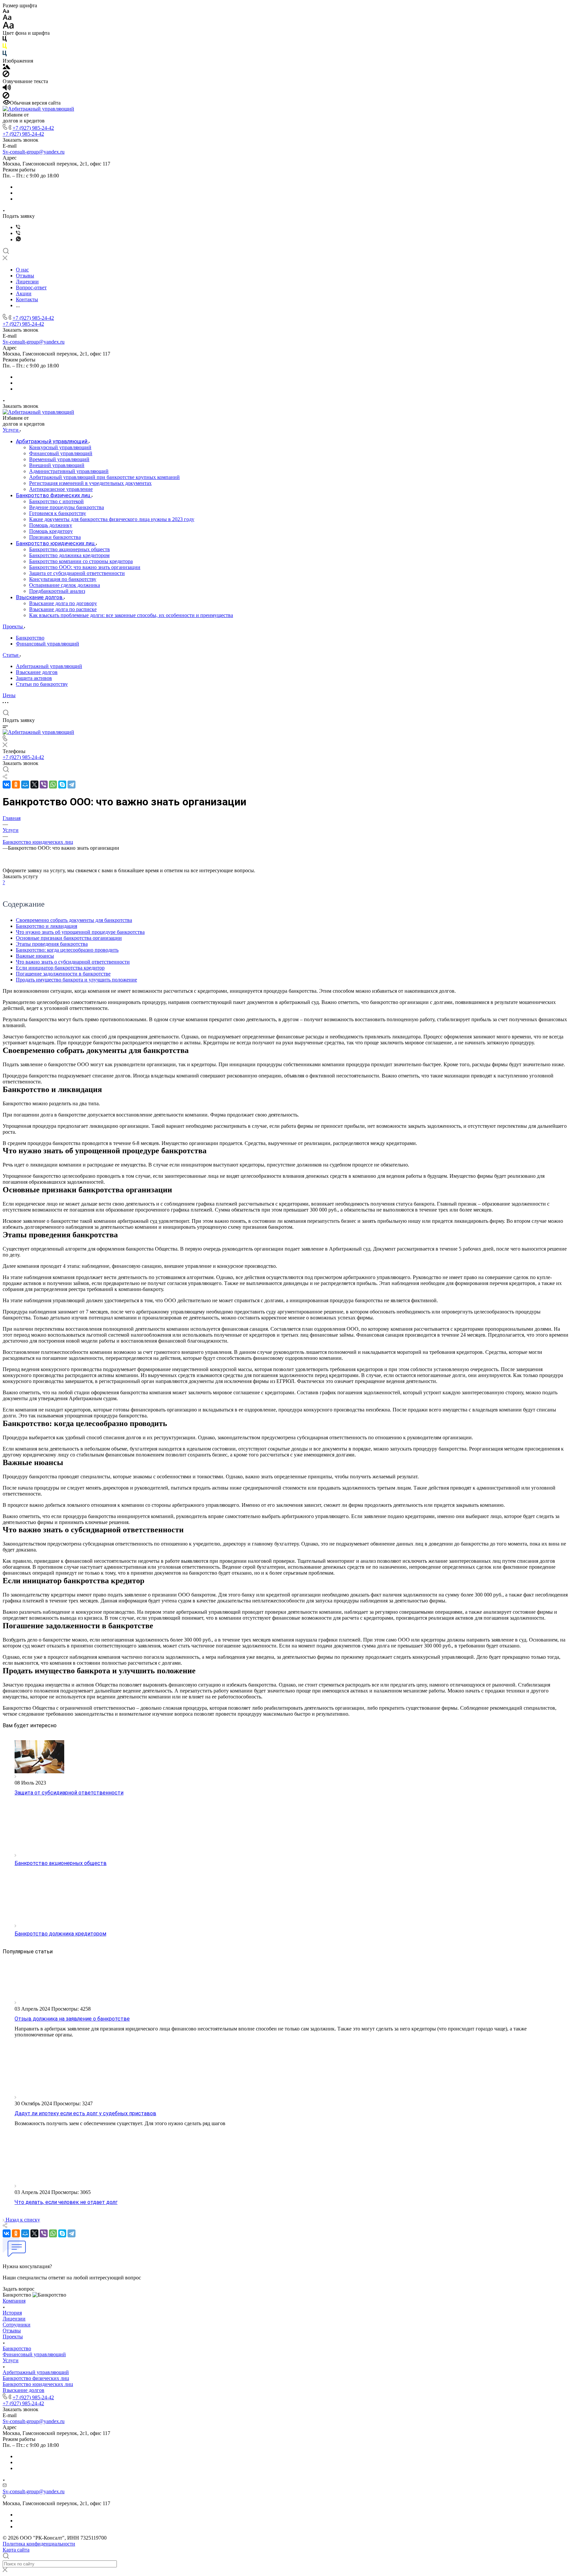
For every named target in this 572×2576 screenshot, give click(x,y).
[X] (34, 785)
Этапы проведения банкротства (52, 944)
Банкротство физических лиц (36, 2378)
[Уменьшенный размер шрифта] (6, 11)
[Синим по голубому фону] (5, 55)
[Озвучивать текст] (7, 89)
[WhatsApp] (53, 785)
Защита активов (34, 678)
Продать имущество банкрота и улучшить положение (76, 980)
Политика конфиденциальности (39, 2544)
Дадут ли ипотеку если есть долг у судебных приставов (85, 2113)
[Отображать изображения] (6, 67)
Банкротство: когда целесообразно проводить (67, 950)
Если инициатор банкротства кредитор (60, 968)
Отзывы (12, 2331)
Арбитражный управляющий (49, 666)
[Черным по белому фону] (5, 40)
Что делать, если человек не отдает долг (66, 2202)
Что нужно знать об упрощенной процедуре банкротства (80, 932)
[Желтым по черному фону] (5, 48)
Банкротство (30, 638)
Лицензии (14, 2319)
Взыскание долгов (37, 672)
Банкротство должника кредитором (60, 1934)
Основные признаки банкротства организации (69, 938)
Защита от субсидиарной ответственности (69, 1793)
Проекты (13, 2337)
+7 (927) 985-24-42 (33, 128)
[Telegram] (71, 785)
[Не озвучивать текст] (6, 97)
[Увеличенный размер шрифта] (8, 27)
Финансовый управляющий (48, 644)
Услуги (11, 2360)
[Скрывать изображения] (6, 75)
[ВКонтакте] (7, 785)
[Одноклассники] (16, 785)
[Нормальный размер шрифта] (7, 18)
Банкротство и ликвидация (47, 926)
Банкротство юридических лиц (38, 2384)
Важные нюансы (35, 956)
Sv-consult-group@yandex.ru (34, 152)
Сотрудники (17, 2325)
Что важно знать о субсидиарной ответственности (73, 962)
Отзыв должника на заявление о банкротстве (72, 2019)
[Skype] (62, 785)
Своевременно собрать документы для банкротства (74, 920)
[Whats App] (18, 239)
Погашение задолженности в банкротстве (63, 974)
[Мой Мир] (25, 785)
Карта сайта (16, 2550)
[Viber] (18, 227)
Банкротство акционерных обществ (61, 1863)
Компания (14, 2301)
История (12, 2313)
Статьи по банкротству (42, 684)
